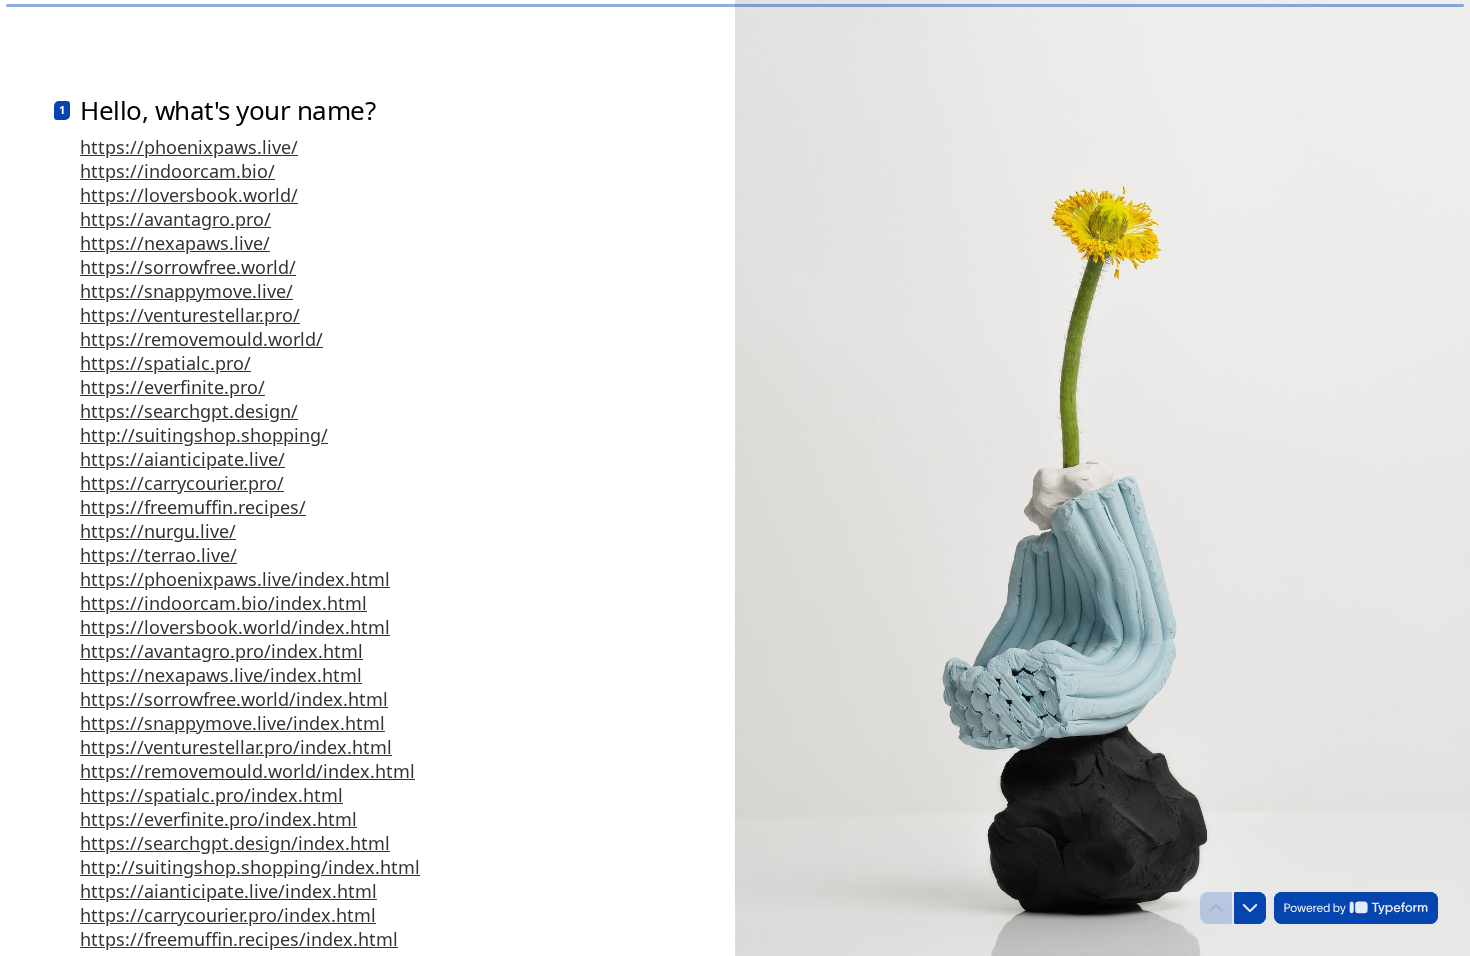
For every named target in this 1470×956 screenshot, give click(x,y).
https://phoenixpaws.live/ (189, 147)
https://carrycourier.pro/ (182, 483)
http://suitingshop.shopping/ (204, 435)
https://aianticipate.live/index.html (228, 891)
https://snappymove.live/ (186, 291)
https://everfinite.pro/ (172, 387)
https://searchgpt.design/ (189, 411)
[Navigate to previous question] (1216, 908)
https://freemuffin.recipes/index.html (239, 939)
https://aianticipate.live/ (182, 459)
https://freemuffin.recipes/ (193, 507)
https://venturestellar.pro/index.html (236, 747)
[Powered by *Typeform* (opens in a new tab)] (1356, 908)
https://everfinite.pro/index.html (218, 819)
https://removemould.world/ (201, 339)
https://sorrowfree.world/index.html (234, 699)
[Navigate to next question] (1250, 908)
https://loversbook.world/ (189, 195)
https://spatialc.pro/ (165, 363)
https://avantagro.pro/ (175, 219)
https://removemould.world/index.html (247, 771)
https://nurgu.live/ (158, 531)
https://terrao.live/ (158, 555)
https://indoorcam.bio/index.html (223, 603)
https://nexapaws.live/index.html (221, 675)
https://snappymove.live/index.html (232, 723)
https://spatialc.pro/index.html (211, 795)
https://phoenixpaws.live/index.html (235, 579)
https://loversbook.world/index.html (235, 627)
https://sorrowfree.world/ (188, 267)
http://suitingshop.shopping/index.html (250, 867)
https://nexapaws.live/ (175, 243)
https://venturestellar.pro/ (190, 315)
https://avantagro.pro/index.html (221, 651)
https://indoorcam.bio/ (177, 171)
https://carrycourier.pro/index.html (228, 915)
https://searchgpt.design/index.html (235, 843)
